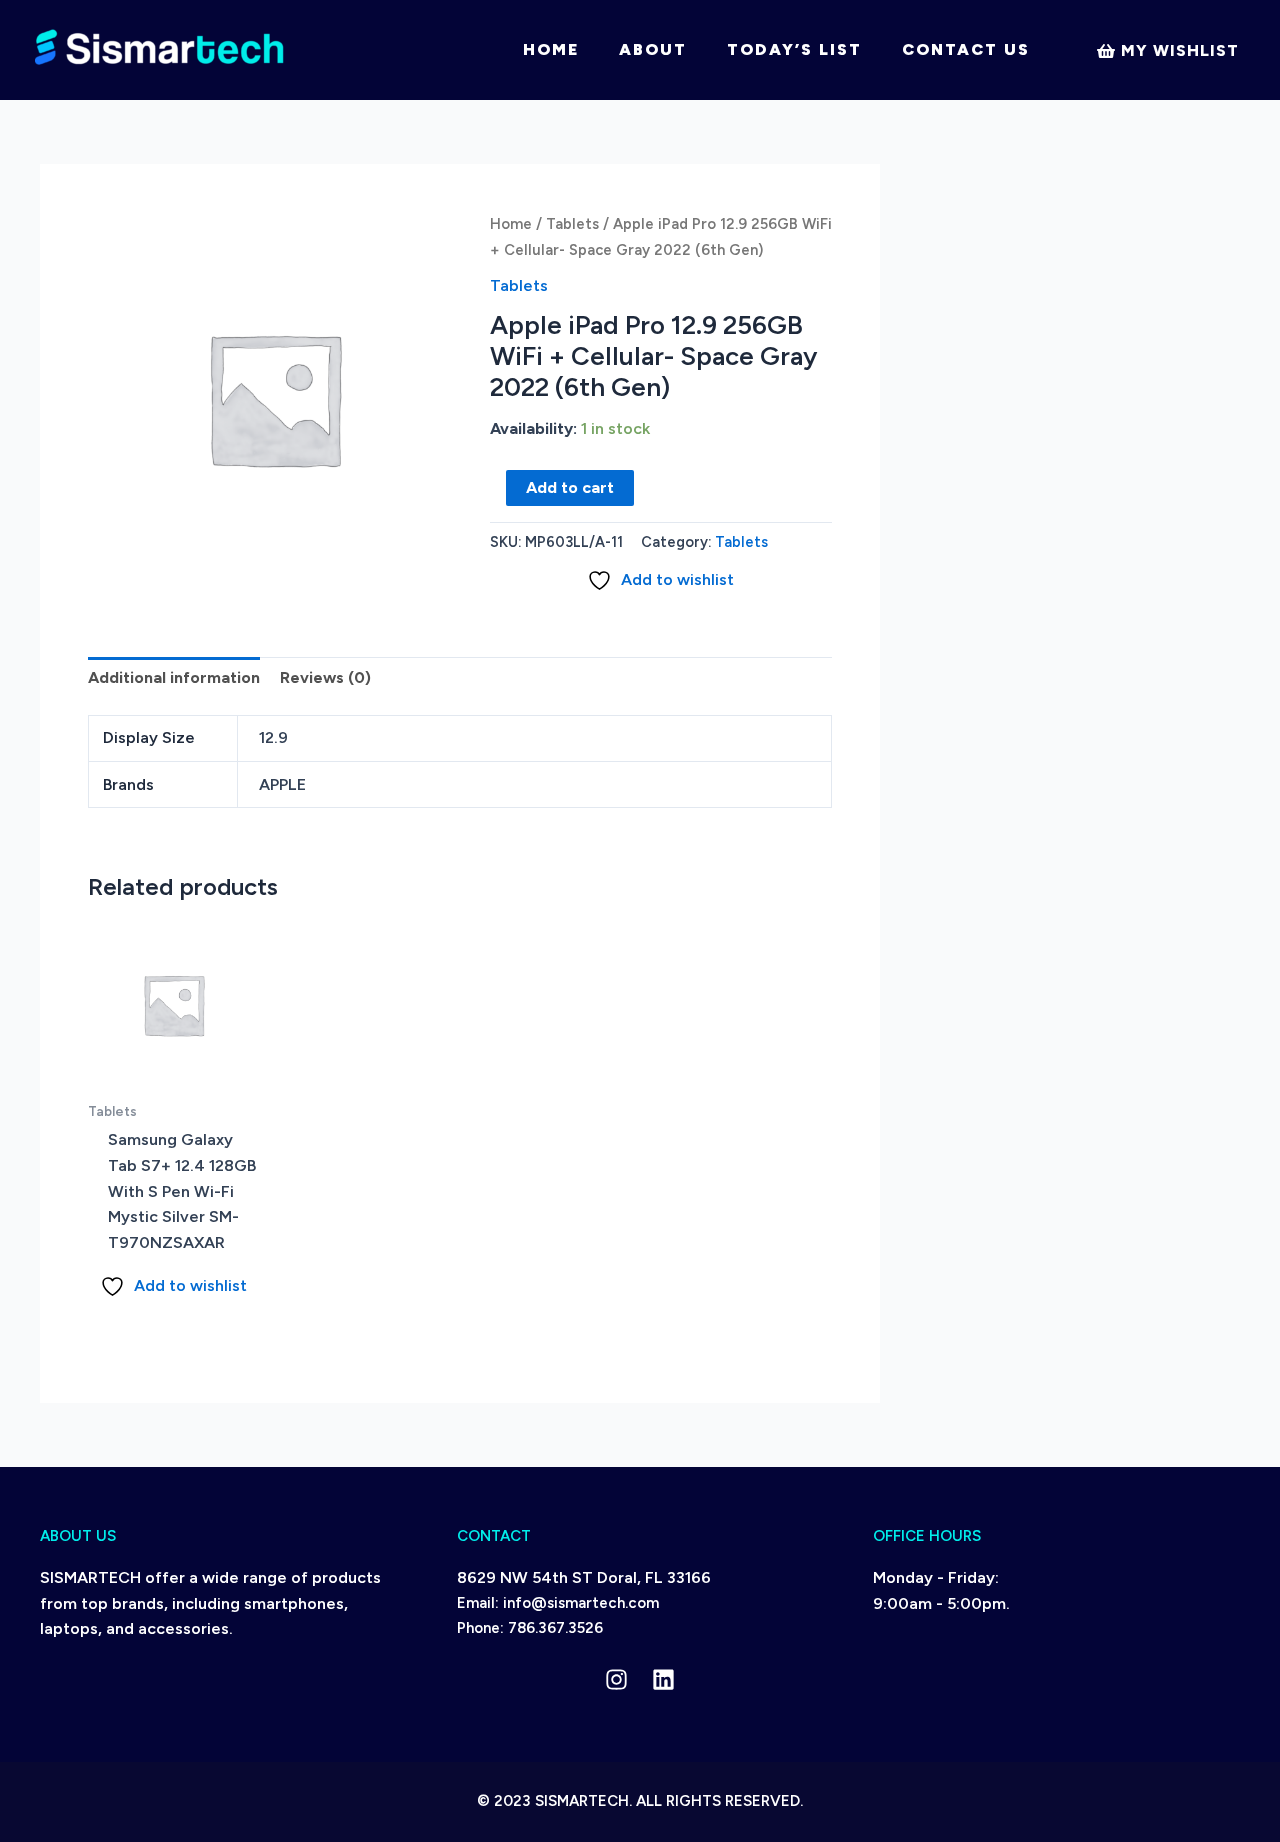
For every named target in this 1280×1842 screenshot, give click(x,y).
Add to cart (570, 487)
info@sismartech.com (581, 1603)
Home (551, 49)
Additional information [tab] (174, 677)
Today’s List (794, 49)
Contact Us (966, 49)
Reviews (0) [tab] (325, 677)
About (653, 49)
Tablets (572, 224)
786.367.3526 (555, 1628)
